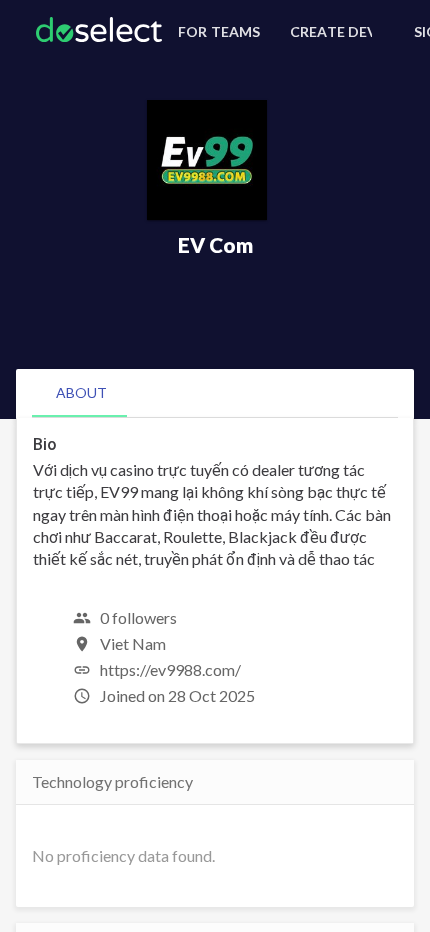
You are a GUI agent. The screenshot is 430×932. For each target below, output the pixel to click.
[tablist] (215, 393)
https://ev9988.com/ (170, 669)
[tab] (81, 393)
